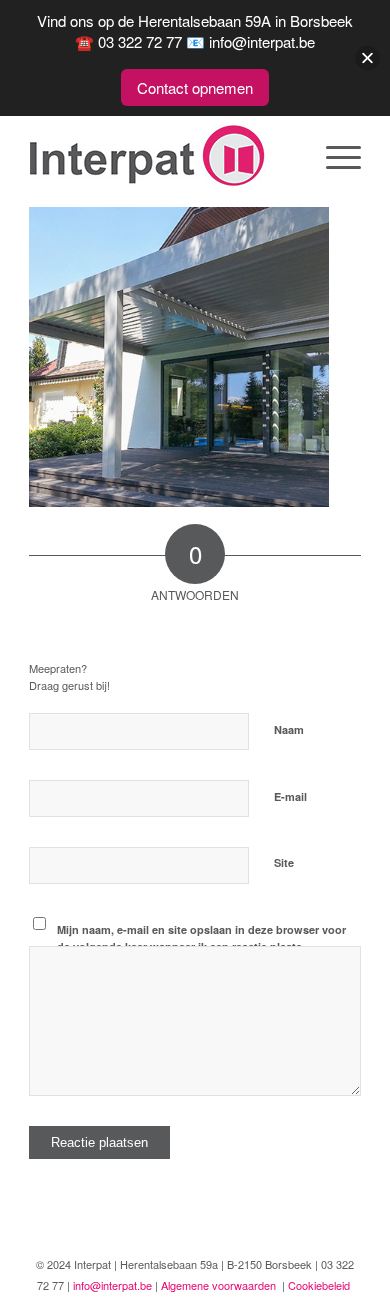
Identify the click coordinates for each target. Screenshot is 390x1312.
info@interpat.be (112, 1285)
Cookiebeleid (319, 1285)
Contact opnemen (195, 87)
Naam (293, 728)
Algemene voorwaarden (218, 1285)
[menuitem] (333, 156)
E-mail (294, 795)
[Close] (367, 58)
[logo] (161, 156)
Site (284, 862)
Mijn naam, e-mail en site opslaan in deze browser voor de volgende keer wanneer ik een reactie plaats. (201, 938)
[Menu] (333, 156)
